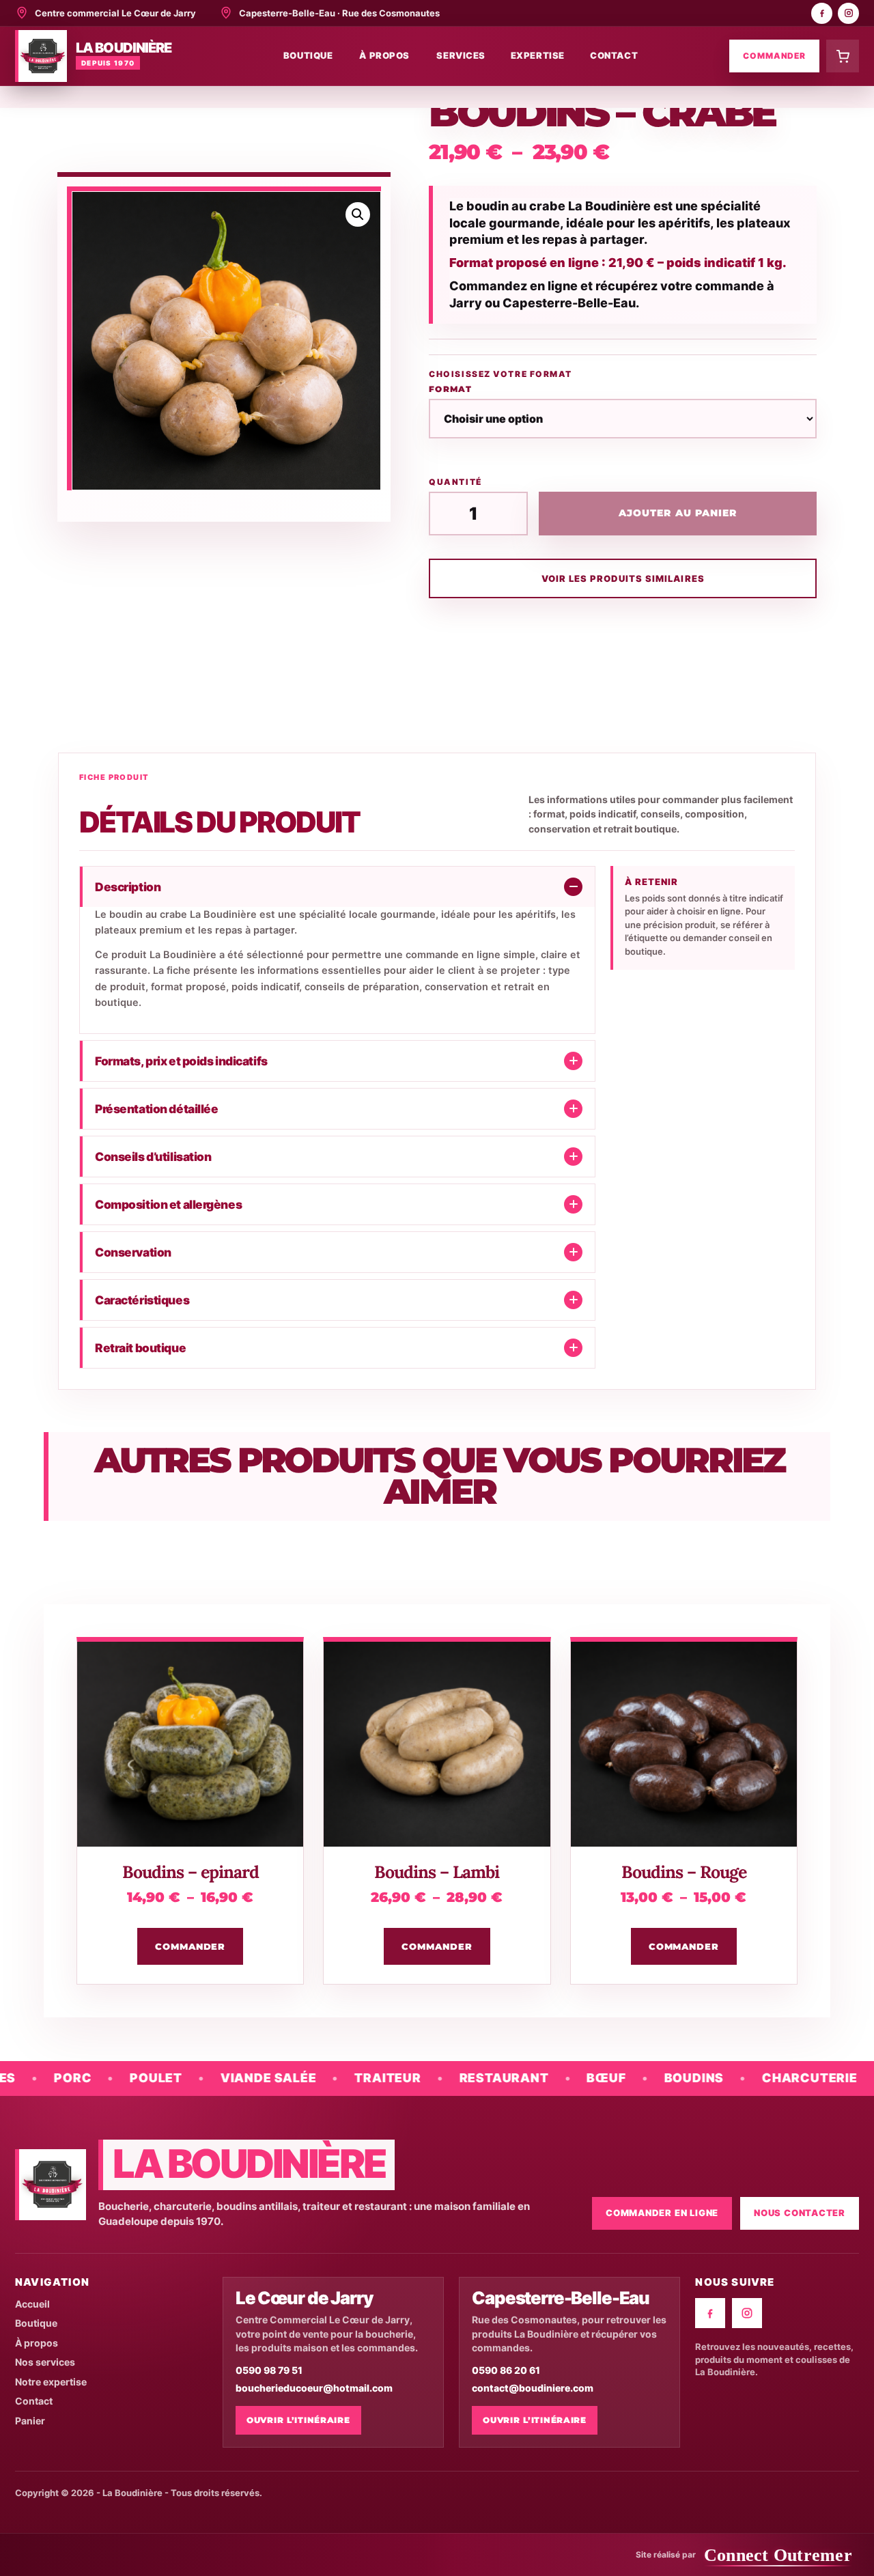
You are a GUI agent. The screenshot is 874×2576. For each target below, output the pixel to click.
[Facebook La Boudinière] (822, 13)
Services (461, 55)
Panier (30, 2421)
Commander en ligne (662, 2213)
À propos (384, 55)
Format (450, 389)
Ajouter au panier (678, 513)
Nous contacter (800, 2213)
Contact (614, 55)
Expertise (538, 55)
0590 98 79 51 (269, 2370)
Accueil (32, 2304)
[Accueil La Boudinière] (51, 2185)
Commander (774, 56)
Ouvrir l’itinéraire (298, 2420)
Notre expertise (51, 2382)
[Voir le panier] (843, 56)
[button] (358, 214)
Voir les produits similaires (623, 578)
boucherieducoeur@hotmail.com (314, 2388)
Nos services (45, 2362)
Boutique (308, 55)
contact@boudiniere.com (533, 2388)
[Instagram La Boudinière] (848, 13)
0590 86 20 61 (506, 2370)
